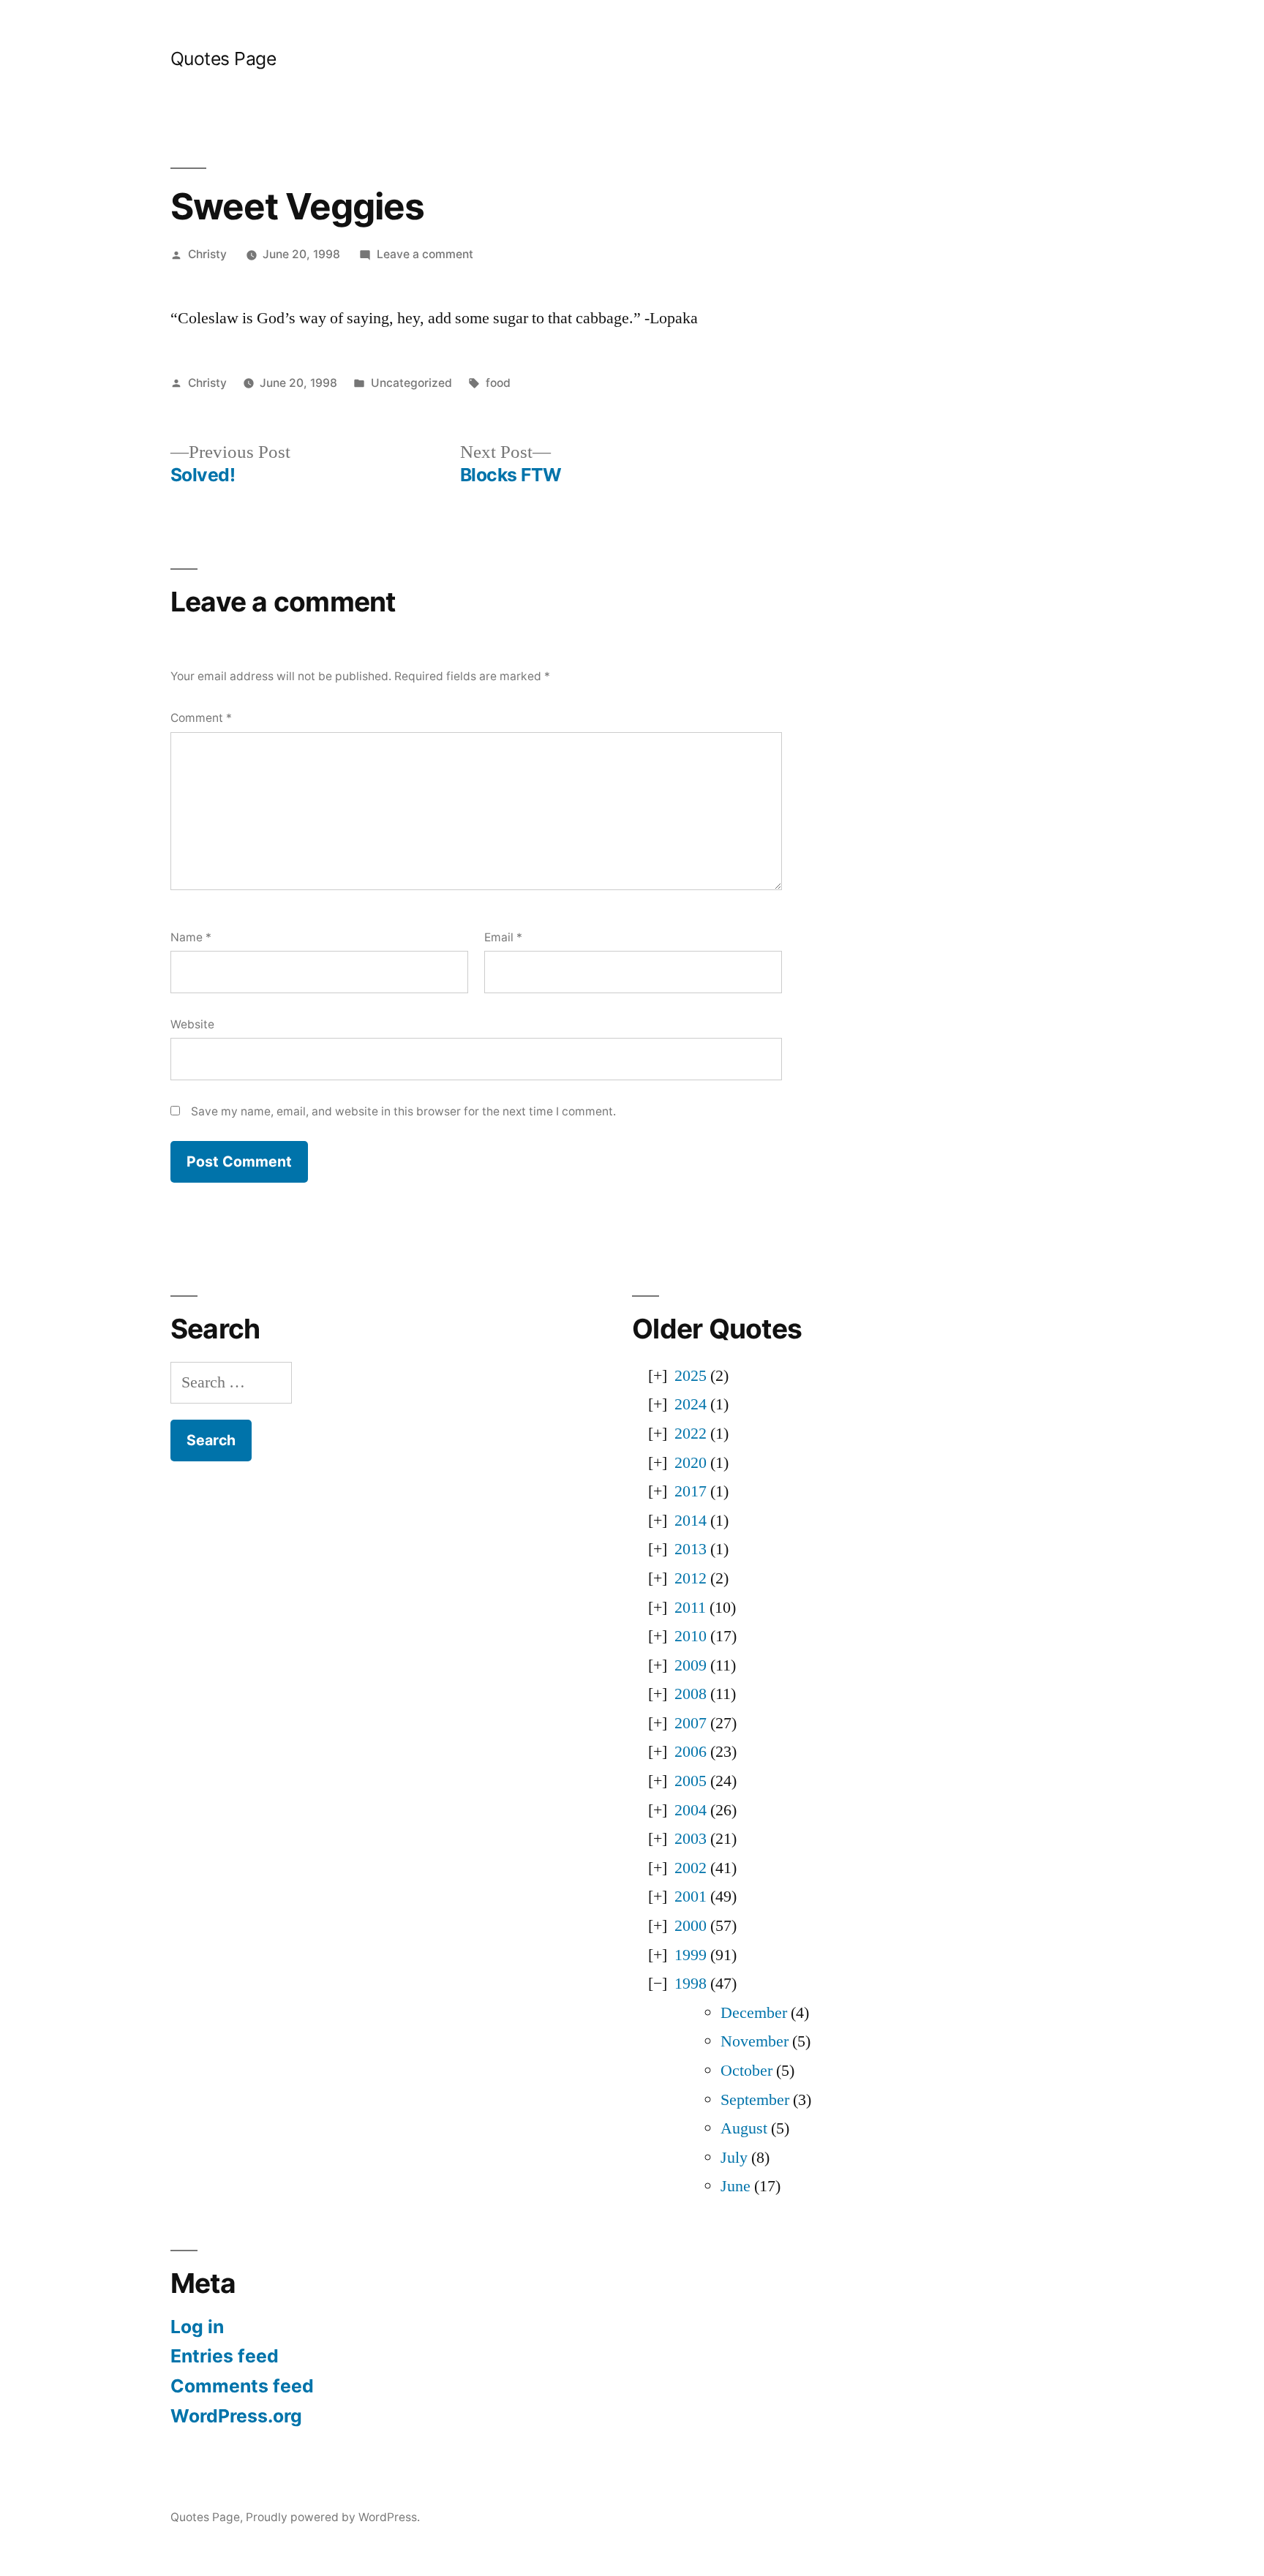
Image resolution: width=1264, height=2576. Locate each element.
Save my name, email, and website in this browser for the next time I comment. (403, 1111)
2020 (691, 1463)
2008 (691, 1694)
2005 (691, 1781)
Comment (201, 718)
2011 (690, 1608)
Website (192, 1024)
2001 (691, 1897)
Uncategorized (411, 383)
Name (191, 937)
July (734, 2158)
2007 (691, 1723)
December (754, 2013)
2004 (691, 1810)
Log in (197, 2327)
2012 (691, 1578)
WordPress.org (236, 2416)
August (744, 2128)
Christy (207, 254)
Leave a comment (425, 254)
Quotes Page (223, 59)
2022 (691, 1434)
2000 (691, 1926)
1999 (691, 1955)
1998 (691, 1984)
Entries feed (225, 2356)
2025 (691, 1376)
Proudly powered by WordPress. (333, 2517)
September (755, 2100)
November (755, 2041)
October (746, 2071)
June (736, 2186)
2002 (691, 1868)
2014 (691, 1521)
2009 (691, 1665)
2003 (691, 1839)
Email (503, 937)
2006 (691, 1752)
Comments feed (242, 2386)
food (498, 383)
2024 (691, 1404)
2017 (691, 1491)
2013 (691, 1549)
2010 (691, 1636)
